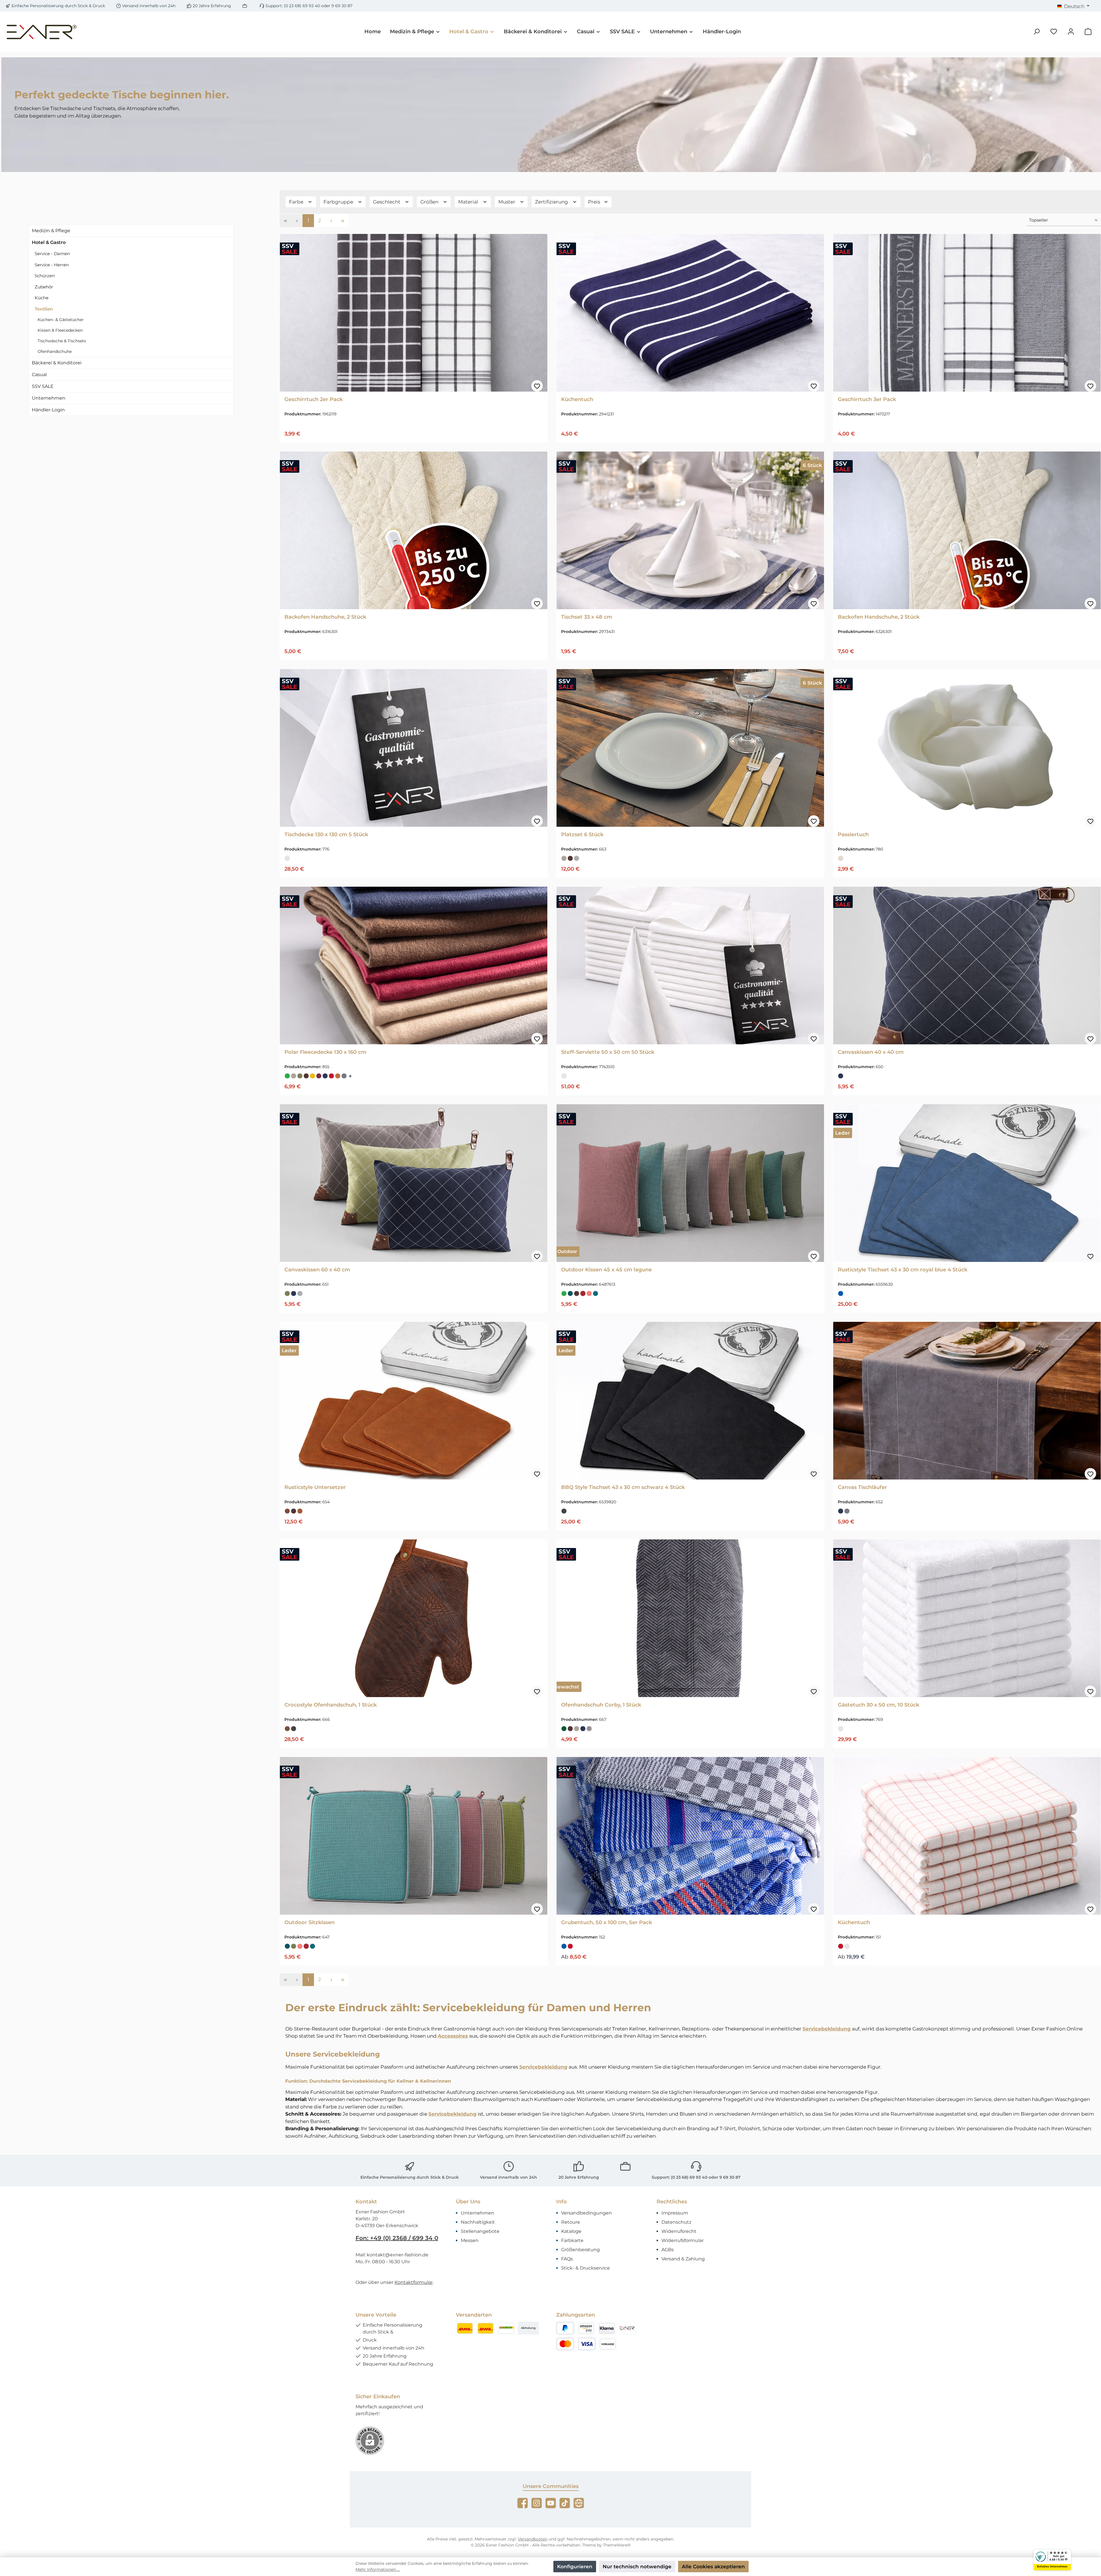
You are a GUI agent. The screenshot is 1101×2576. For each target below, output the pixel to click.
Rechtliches (672, 2202)
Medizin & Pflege (51, 231)
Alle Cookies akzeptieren (713, 2567)
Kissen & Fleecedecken (60, 330)
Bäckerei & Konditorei (57, 363)
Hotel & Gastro (49, 242)
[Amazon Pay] (586, 2328)
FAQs (567, 2259)
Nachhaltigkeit (478, 2222)
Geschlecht (387, 202)
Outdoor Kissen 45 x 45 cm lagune (606, 1270)
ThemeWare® (617, 2545)
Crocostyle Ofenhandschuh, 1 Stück (331, 1705)
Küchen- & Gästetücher (61, 320)
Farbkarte (572, 2240)
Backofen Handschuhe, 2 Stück (325, 617)
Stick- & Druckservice (585, 2268)
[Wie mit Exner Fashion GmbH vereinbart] (627, 2328)
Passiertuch (853, 834)
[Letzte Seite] (343, 221)
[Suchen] (1036, 32)
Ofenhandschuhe (55, 351)
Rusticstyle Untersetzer (315, 1487)
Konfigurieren (575, 2567)
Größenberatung (580, 2250)
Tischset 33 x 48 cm (587, 617)
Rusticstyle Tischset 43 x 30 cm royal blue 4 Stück (903, 1270)
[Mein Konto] (1071, 32)
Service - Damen (52, 254)
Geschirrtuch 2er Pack (314, 399)
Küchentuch (577, 399)
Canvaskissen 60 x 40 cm (317, 1270)
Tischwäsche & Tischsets (62, 341)
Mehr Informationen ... (378, 2569)
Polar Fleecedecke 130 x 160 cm (325, 1052)
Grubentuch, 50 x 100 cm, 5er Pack (607, 1922)
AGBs (668, 2250)
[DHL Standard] (465, 2328)
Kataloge (571, 2231)
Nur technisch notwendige (637, 2567)
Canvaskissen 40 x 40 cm (871, 1052)
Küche (42, 298)
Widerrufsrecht (679, 2231)
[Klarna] (607, 2328)
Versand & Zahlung (683, 2259)
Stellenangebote (480, 2231)
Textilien (44, 309)
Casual (39, 375)
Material (469, 202)
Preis (595, 202)
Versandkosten (533, 2539)
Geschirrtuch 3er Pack (867, 399)
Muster (507, 202)
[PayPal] (565, 2328)
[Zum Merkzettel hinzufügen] (537, 386)
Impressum (675, 2213)
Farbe (297, 202)
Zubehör (44, 287)
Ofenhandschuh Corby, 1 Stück (601, 1705)
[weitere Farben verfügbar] (351, 1076)
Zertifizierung (552, 202)
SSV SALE (43, 386)
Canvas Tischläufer (862, 1487)
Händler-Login (48, 410)
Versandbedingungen (586, 2213)
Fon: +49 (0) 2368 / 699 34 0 (397, 2238)
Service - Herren (52, 265)
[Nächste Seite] (331, 221)
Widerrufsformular (683, 2240)
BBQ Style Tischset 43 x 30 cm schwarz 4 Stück (623, 1487)
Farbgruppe (339, 202)
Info (562, 2202)
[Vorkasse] (608, 2344)
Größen (430, 202)
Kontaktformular (414, 2282)
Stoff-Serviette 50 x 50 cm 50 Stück (608, 1052)
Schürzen (45, 276)
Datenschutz (676, 2222)
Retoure (571, 2222)
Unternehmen (49, 398)
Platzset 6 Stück (582, 834)
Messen (470, 2240)
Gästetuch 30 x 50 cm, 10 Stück (879, 1705)
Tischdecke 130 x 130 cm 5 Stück (326, 834)
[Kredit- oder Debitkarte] (576, 2344)
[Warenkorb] (1088, 32)
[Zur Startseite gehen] (42, 32)
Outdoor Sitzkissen (310, 1922)
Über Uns (468, 2202)
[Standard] (506, 2328)
